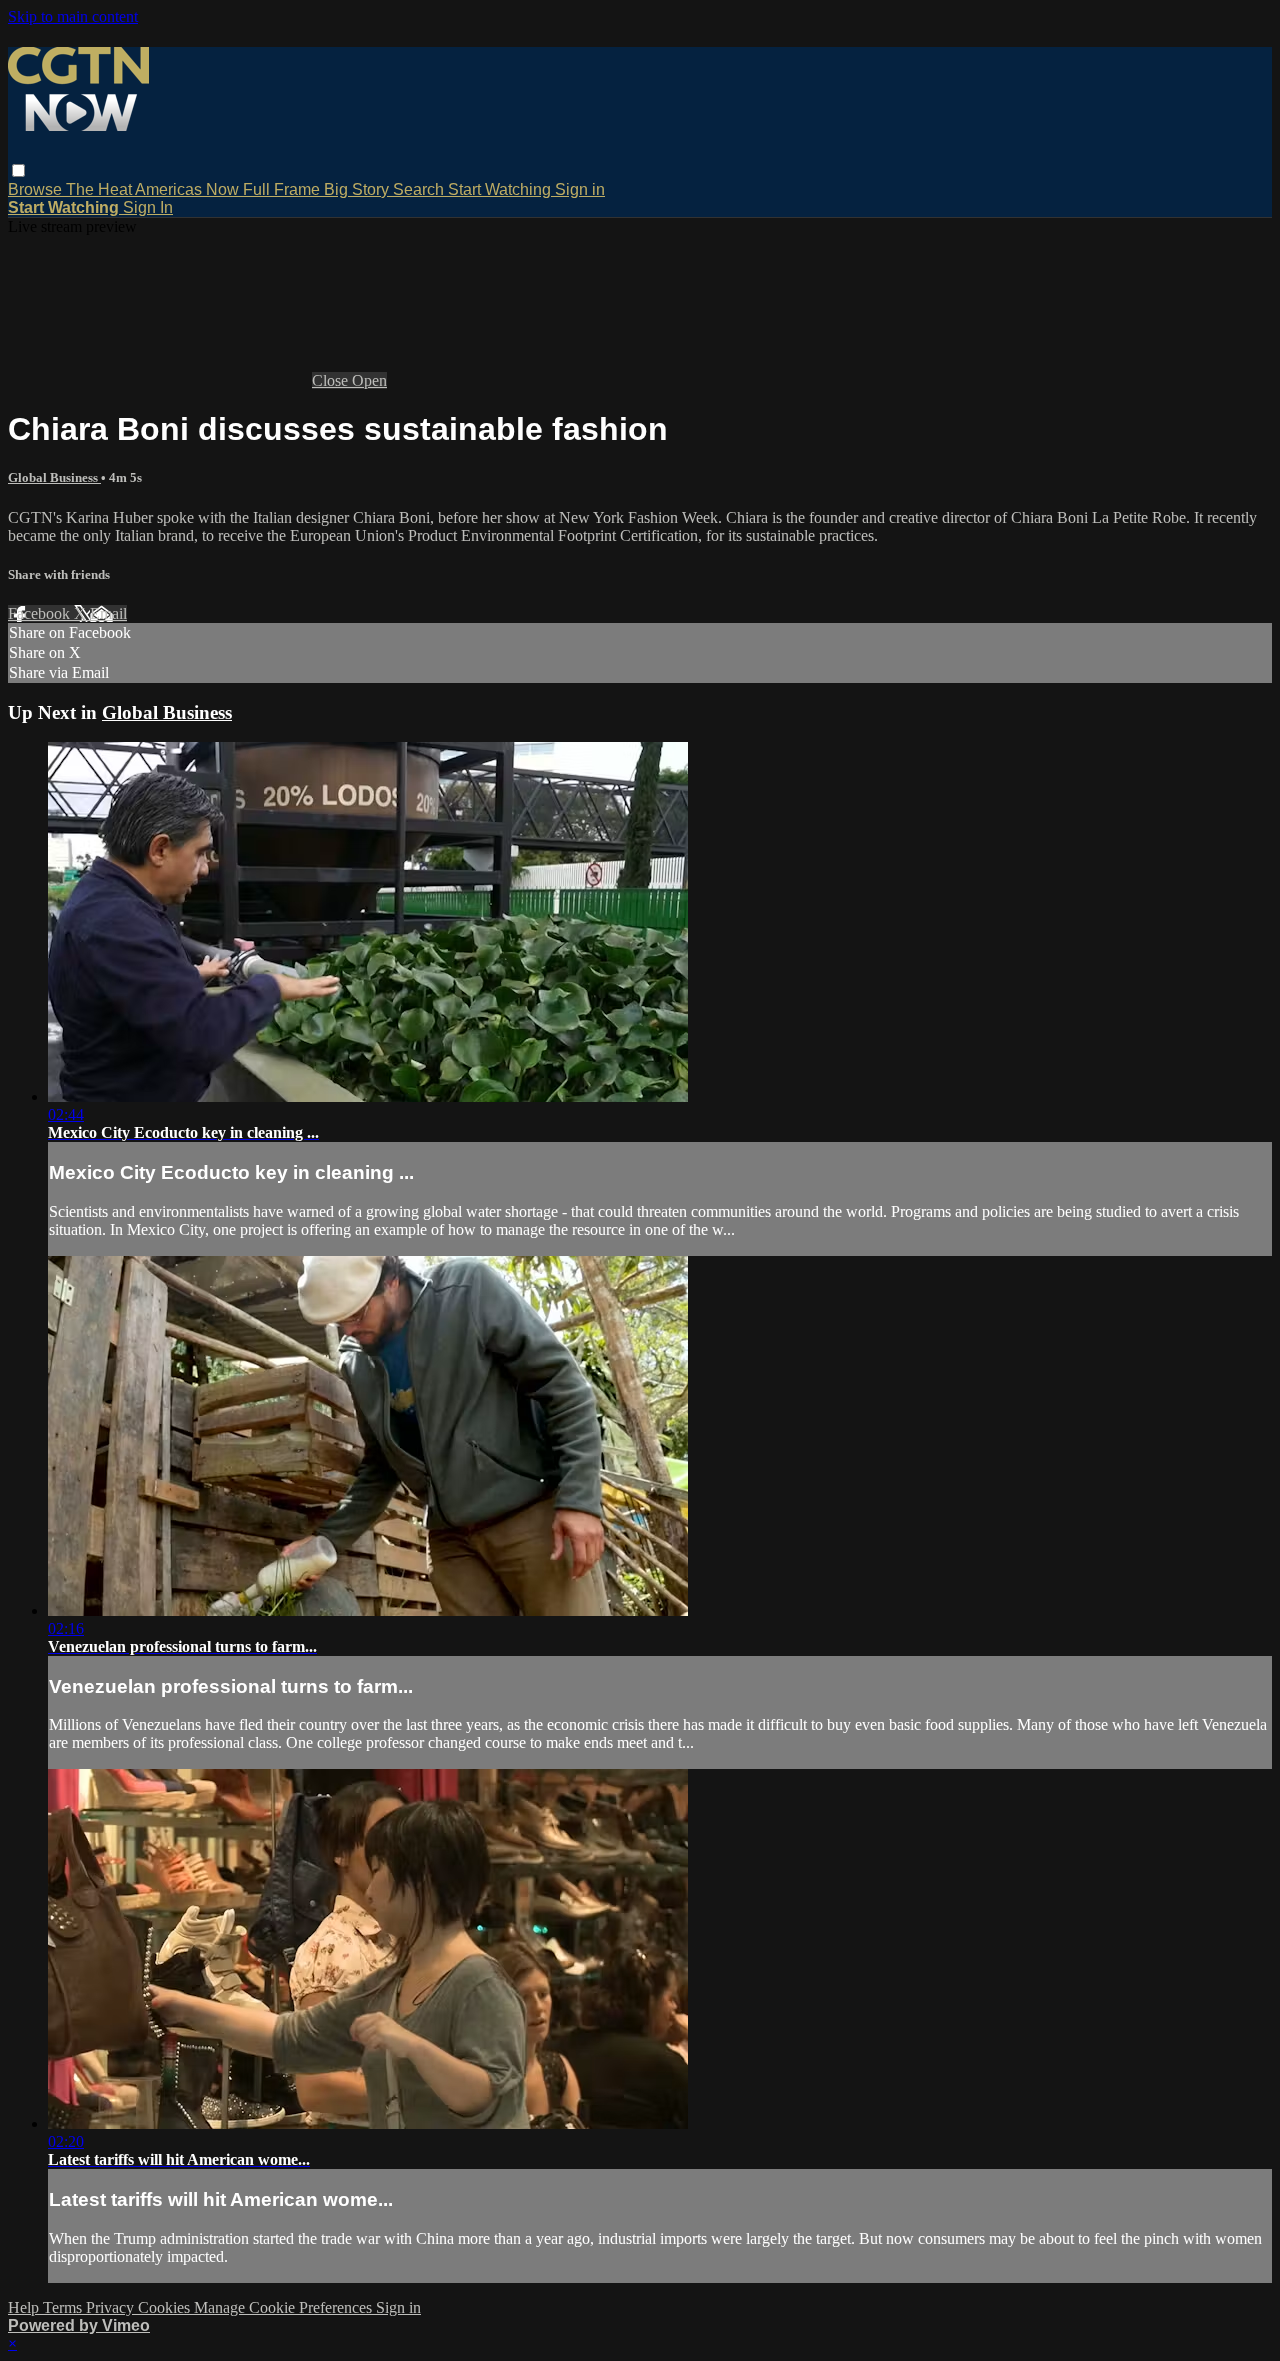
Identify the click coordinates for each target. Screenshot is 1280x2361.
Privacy (112, 2307)
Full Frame (283, 189)
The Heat (100, 189)
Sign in (580, 189)
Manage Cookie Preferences (285, 2307)
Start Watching (501, 189)
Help (25, 2307)
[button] (18, 170)
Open (369, 380)
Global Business (54, 477)
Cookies (166, 2307)
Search (420, 189)
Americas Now (189, 189)
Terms (64, 2307)
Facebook (41, 613)
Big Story (358, 189)
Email (108, 613)
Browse (37, 189)
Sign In (148, 207)
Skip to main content (73, 16)
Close (332, 380)
